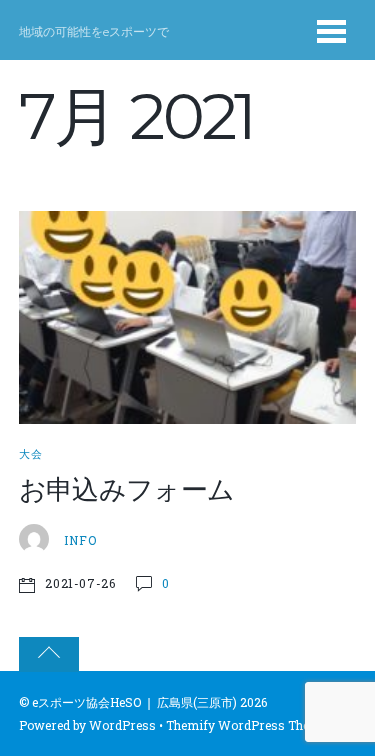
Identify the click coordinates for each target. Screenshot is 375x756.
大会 (31, 454)
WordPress (122, 725)
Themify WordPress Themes (250, 725)
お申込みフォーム (127, 489)
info (80, 540)
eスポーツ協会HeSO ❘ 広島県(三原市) (134, 702)
